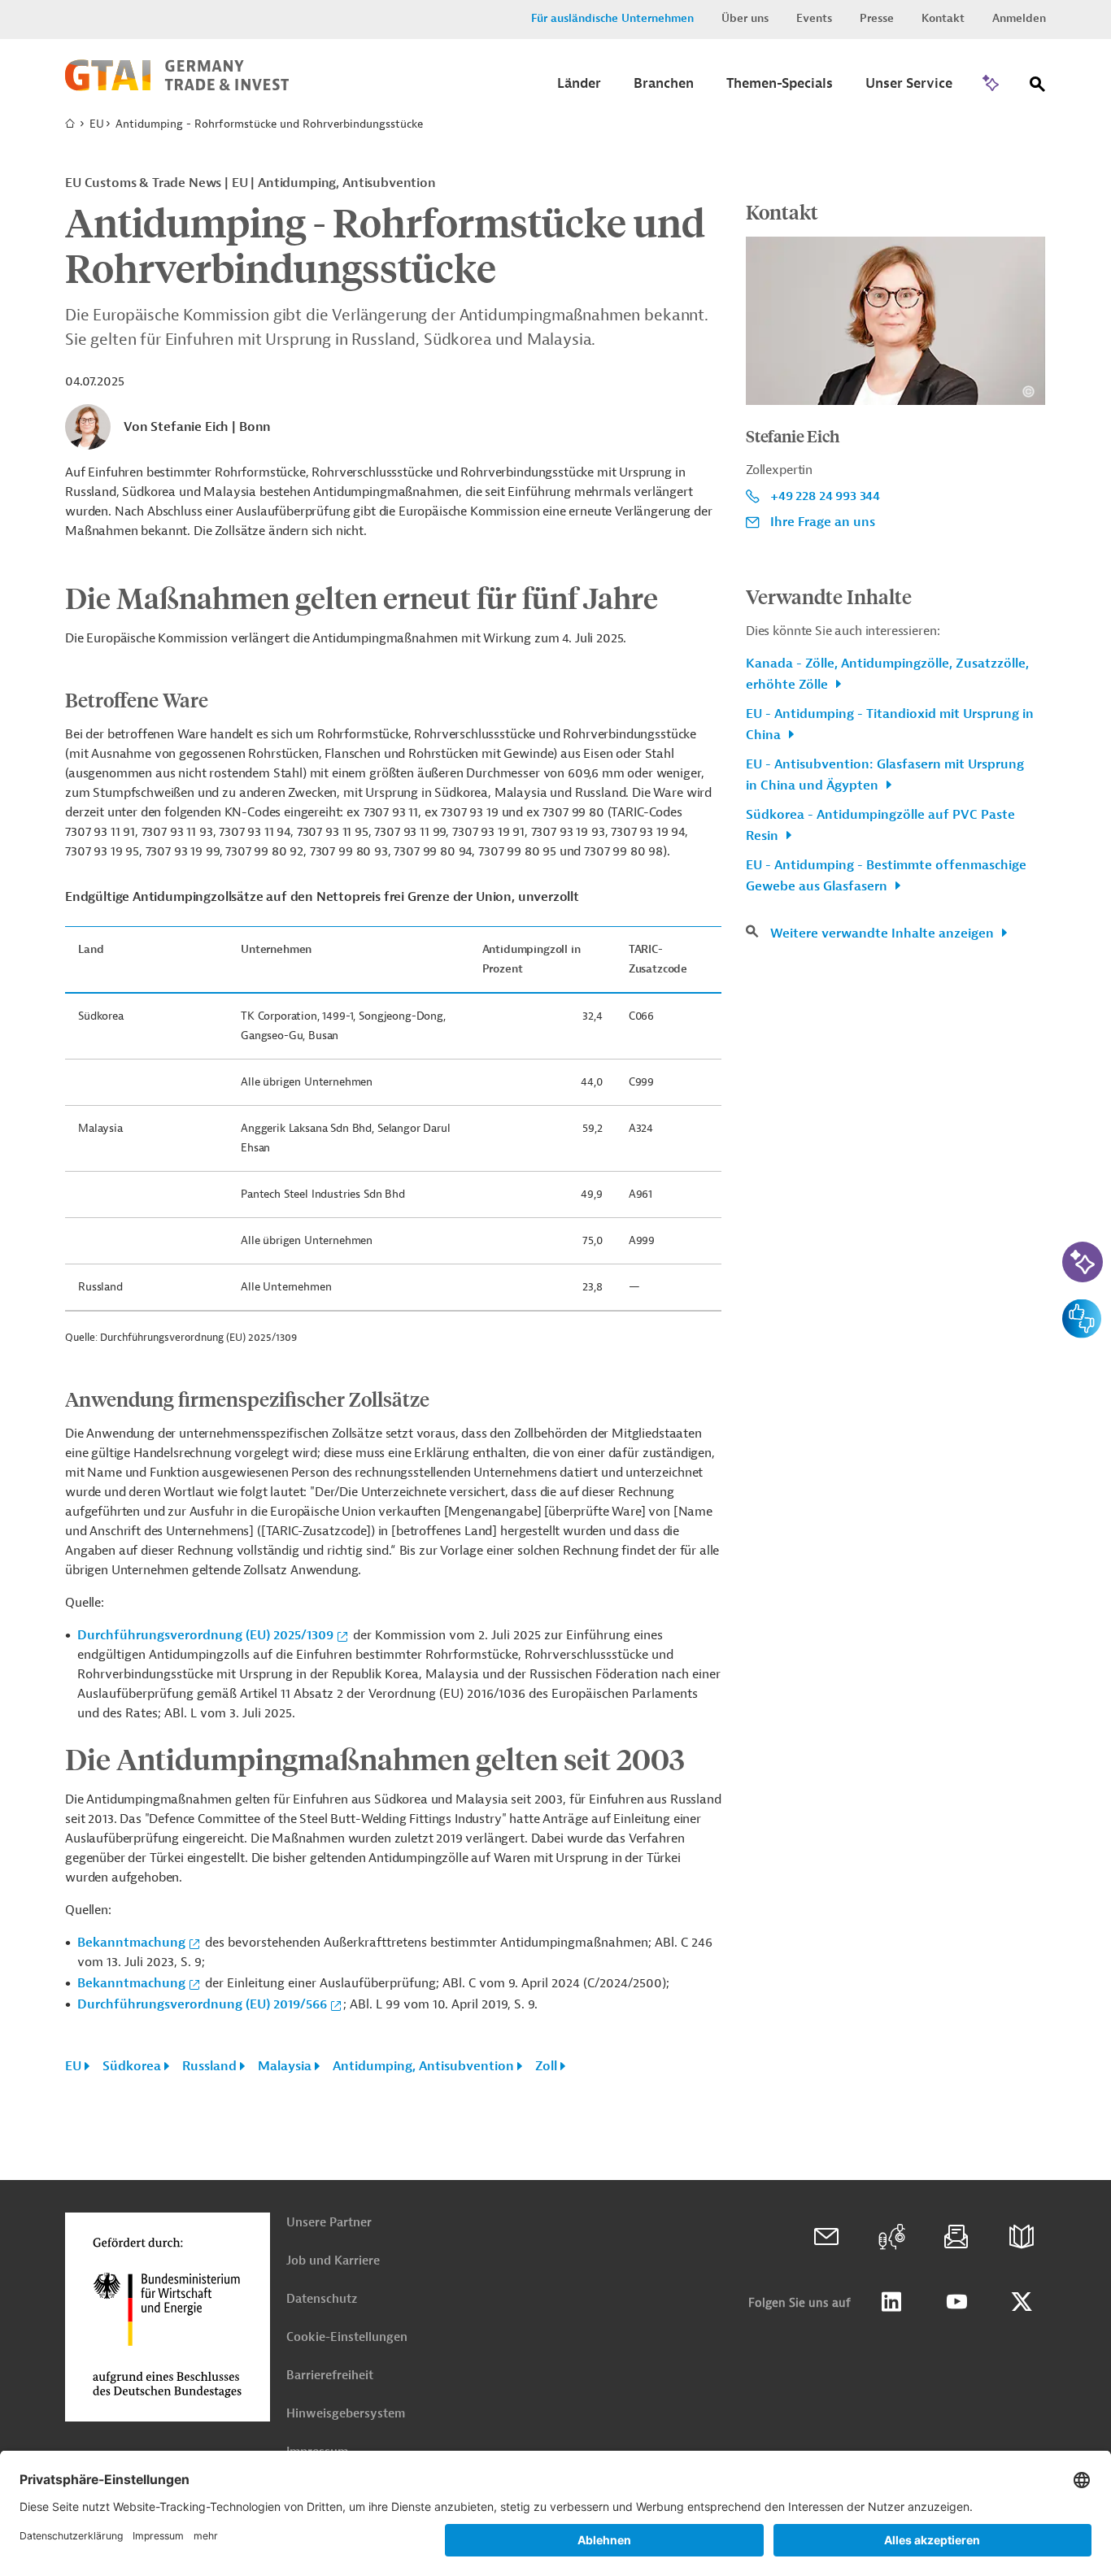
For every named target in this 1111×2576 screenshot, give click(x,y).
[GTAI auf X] (1022, 2302)
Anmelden (1019, 18)
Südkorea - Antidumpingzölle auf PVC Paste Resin (880, 825)
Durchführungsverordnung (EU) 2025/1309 (205, 1635)
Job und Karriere (333, 2261)
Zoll (546, 2066)
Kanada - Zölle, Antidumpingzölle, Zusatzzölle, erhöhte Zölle (887, 674)
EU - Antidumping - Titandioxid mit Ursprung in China (890, 724)
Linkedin (891, 2302)
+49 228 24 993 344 (825, 496)
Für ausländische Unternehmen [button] (612, 18)
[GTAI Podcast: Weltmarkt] (891, 2237)
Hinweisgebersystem (346, 2414)
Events (814, 18)
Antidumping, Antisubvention (423, 2066)
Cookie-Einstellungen (347, 2337)
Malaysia (285, 2066)
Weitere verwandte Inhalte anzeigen (884, 933)
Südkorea (132, 2066)
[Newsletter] (956, 2237)
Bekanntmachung (131, 1943)
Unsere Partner (329, 2223)
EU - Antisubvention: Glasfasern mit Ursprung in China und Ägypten (885, 775)
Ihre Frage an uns (823, 522)
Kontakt (943, 18)
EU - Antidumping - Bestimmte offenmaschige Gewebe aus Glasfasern (886, 876)
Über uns (745, 18)
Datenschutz (322, 2299)
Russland (209, 2066)
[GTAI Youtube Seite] (956, 2302)
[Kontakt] (826, 2237)
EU (97, 124)
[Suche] (1038, 87)
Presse (877, 18)
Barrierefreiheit (330, 2376)
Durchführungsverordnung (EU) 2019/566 (202, 2004)
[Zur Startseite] (177, 87)
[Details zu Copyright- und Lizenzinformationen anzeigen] (1028, 392)
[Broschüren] (1022, 2237)
